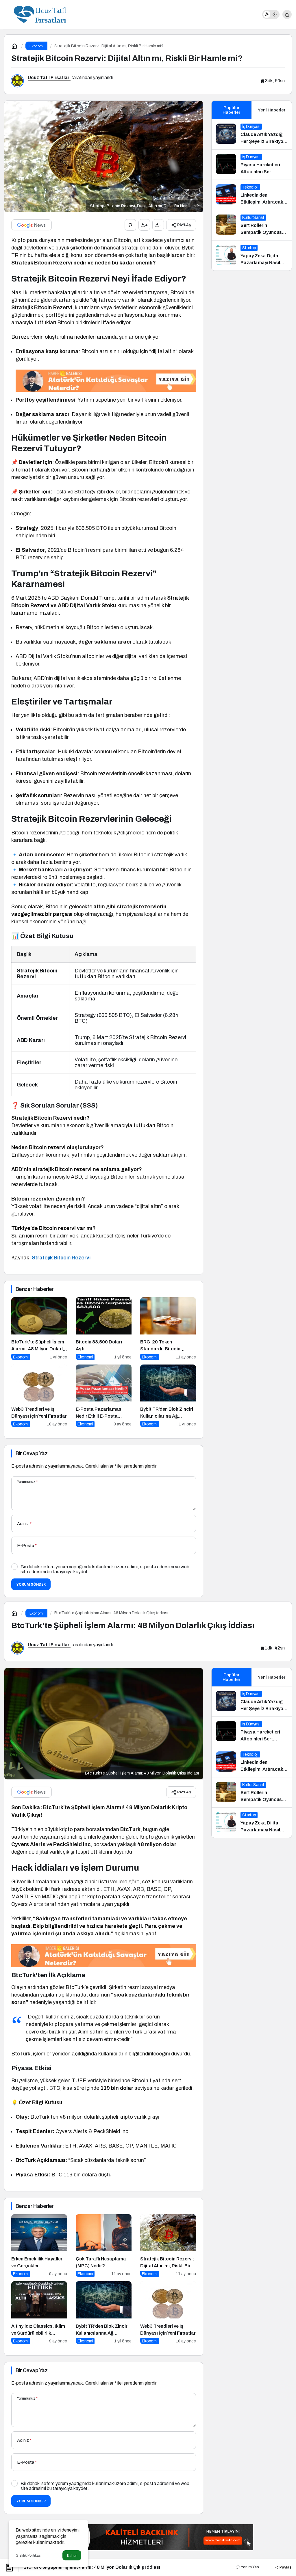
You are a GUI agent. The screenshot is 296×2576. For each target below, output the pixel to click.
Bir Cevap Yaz (32, 1453)
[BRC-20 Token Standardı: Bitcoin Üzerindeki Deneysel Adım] (168, 1329)
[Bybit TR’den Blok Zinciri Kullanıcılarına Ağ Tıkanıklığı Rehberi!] (168, 1396)
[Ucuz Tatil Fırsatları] (40, 14)
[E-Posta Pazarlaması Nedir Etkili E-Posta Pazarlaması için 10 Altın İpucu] (104, 1396)
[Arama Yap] (287, 14)
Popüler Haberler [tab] (231, 110)
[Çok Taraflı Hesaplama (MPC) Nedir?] (104, 2246)
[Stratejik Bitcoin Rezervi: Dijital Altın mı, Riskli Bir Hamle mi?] (168, 2246)
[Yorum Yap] (130, 225)
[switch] (271, 14)
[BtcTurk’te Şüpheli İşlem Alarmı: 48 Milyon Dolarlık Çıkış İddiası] (39, 1329)
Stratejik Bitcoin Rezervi (61, 1258)
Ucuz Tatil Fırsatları (49, 78)
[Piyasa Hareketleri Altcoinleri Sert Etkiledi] (252, 165)
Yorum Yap (249, 2567)
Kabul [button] (72, 2556)
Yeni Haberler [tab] (272, 110)
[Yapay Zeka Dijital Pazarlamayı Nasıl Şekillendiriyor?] (252, 256)
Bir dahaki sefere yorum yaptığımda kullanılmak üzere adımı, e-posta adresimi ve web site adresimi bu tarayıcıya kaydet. (105, 1569)
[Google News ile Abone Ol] (32, 225)
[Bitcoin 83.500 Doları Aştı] (104, 1329)
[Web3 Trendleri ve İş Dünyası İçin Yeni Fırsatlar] (39, 1396)
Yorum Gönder (31, 1584)
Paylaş (285, 2567)
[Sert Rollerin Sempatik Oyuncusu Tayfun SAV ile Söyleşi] (252, 225)
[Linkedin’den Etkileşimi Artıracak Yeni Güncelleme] (252, 195)
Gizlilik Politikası (28, 2556)
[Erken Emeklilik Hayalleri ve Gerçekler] (39, 2246)
